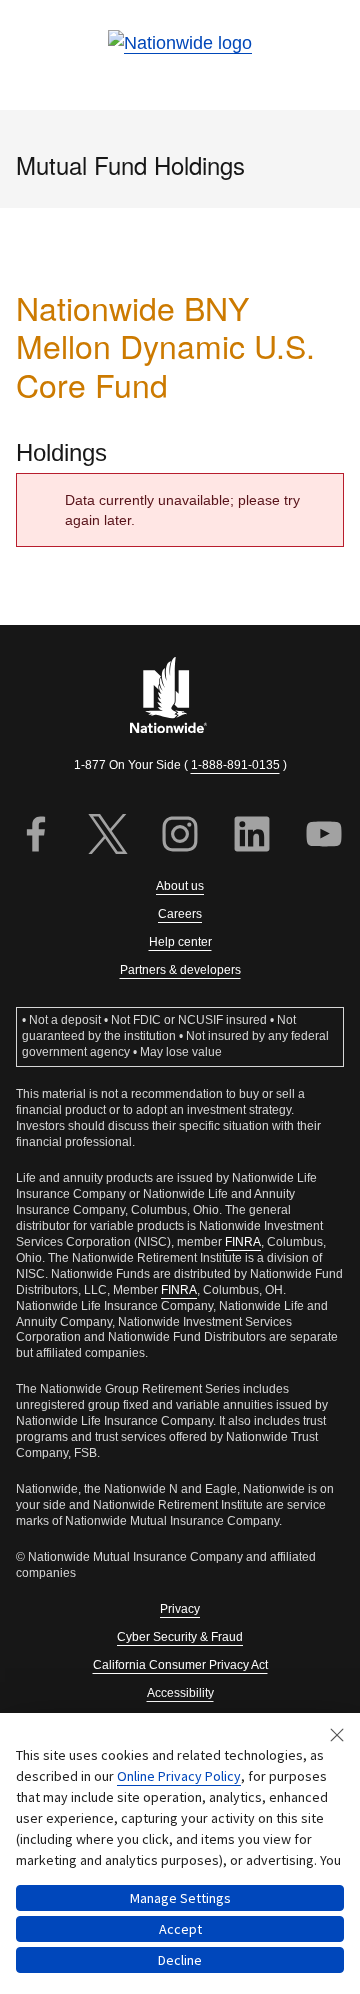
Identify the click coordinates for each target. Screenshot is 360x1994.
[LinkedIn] (252, 836)
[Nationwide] (180, 697)
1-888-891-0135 (235, 765)
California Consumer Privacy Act (180, 1665)
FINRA (243, 1242)
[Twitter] (108, 836)
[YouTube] (324, 836)
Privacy (180, 1609)
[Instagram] (180, 836)
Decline (180, 1960)
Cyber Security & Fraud (180, 1637)
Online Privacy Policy (179, 1776)
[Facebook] (36, 836)
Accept (180, 1929)
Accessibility (180, 1693)
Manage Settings (180, 1898)
